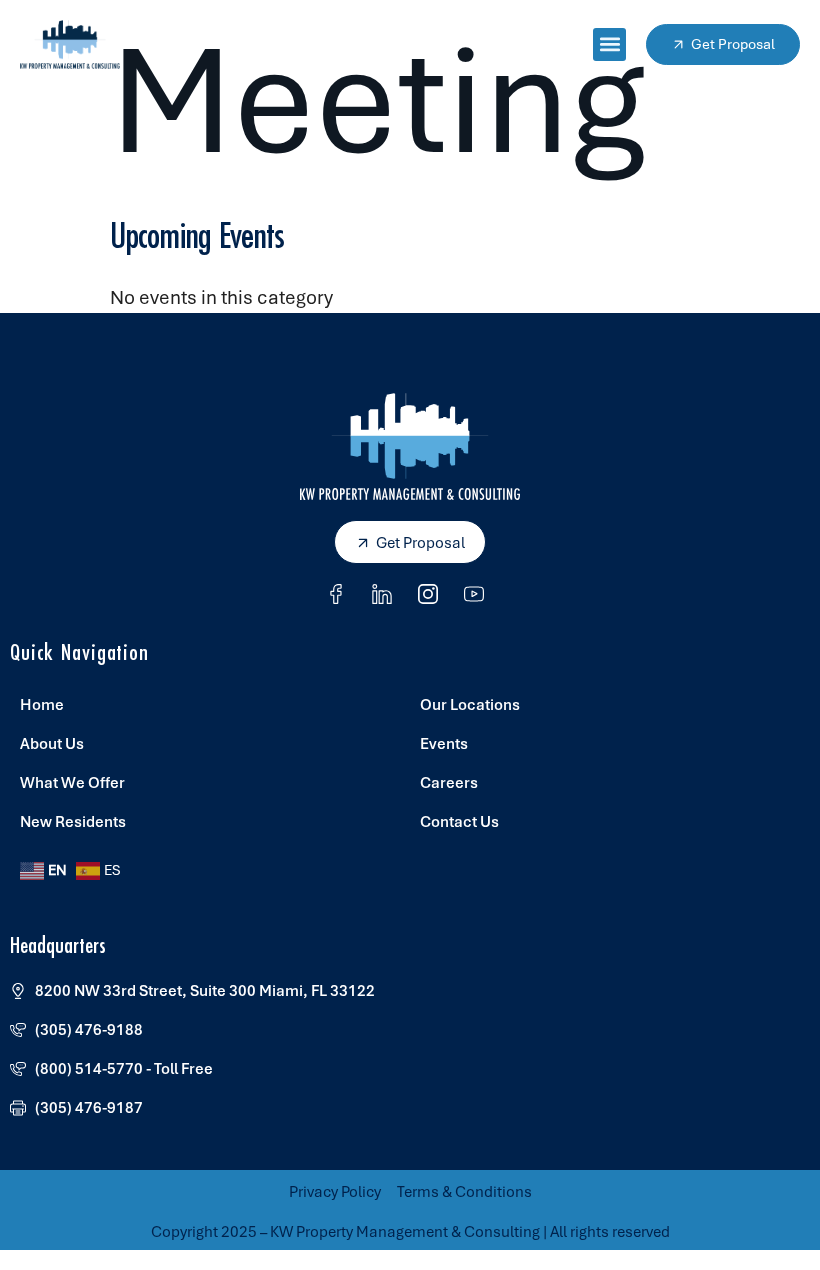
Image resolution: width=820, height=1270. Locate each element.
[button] (609, 44)
